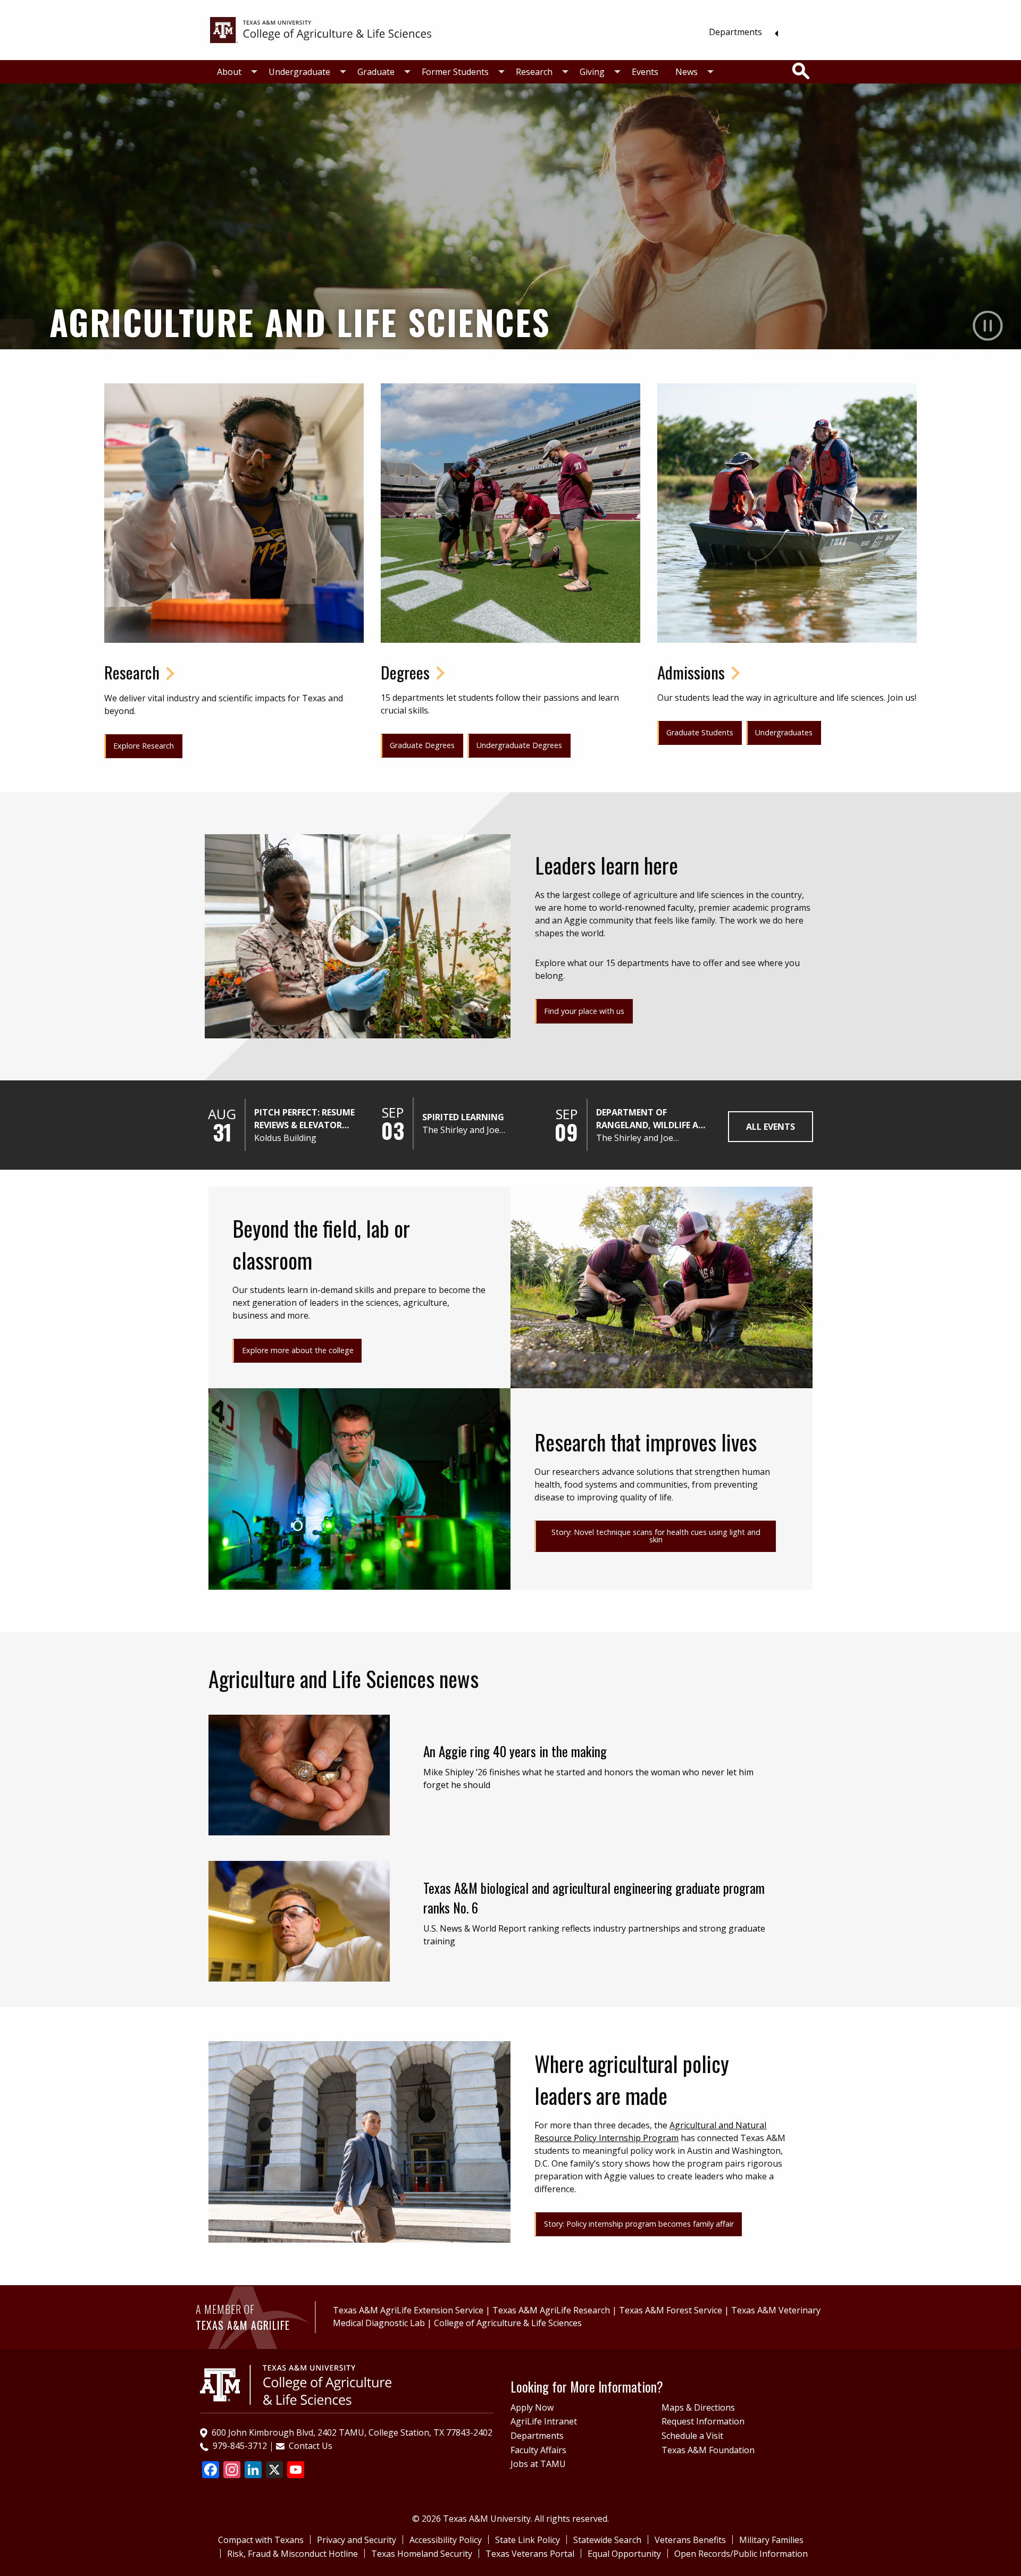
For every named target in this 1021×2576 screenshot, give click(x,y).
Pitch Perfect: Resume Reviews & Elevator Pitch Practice (304, 1119)
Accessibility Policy (446, 2540)
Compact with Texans (261, 2540)
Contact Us (311, 2446)
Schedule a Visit (692, 2436)
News (687, 72)
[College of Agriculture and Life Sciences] (296, 2384)
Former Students (455, 72)
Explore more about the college (298, 1350)
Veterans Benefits (690, 2540)
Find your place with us (584, 1011)
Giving (592, 72)
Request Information (703, 2421)
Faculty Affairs (538, 2450)
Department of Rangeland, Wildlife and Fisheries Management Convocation (654, 1119)
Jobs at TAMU (538, 2464)
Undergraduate (299, 72)
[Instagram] (232, 2471)
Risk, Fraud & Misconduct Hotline (292, 2554)
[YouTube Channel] (296, 2471)
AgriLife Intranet (544, 2421)
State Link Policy (528, 2540)
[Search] (801, 71)
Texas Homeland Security (422, 2554)
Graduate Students (700, 732)
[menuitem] (740, 32)
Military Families (771, 2540)
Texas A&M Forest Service (671, 2310)
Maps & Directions (698, 2407)
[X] (274, 2471)
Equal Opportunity (624, 2554)
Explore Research (144, 746)
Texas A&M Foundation (708, 2450)
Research (534, 72)
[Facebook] (211, 2471)
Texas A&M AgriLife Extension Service (408, 2310)
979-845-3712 (240, 2446)
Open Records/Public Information (741, 2554)
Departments (735, 32)
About (229, 72)
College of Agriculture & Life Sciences (508, 2323)
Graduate (376, 72)
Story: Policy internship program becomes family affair (639, 2224)
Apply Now (532, 2407)
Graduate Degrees (422, 745)
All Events (771, 1127)
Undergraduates (784, 732)
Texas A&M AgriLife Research (551, 2310)
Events (645, 72)
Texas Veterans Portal (530, 2554)
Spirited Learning (463, 1117)
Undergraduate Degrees (519, 745)
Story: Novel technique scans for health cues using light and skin (656, 1536)
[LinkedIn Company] (253, 2471)
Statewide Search (607, 2540)
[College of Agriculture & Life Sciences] (321, 29)
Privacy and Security (357, 2540)
